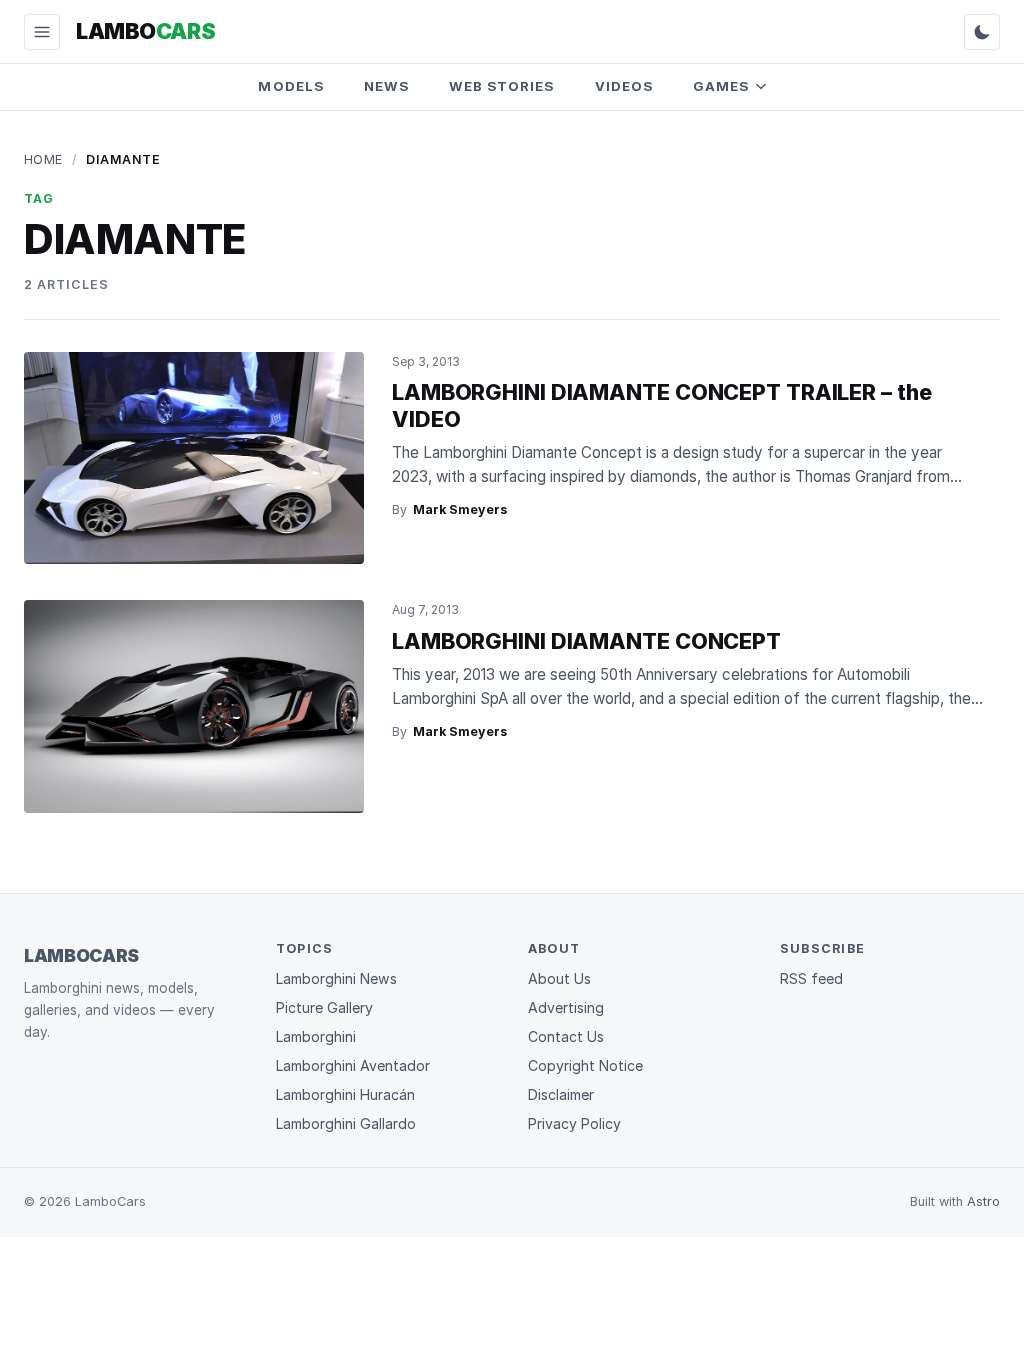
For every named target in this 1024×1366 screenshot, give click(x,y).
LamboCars (81, 955)
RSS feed (811, 978)
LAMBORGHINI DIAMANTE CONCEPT (586, 641)
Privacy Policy (574, 1123)
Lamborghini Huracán (345, 1094)
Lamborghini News (336, 978)
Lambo (145, 31)
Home (43, 159)
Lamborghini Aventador (353, 1065)
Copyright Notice (585, 1065)
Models (290, 86)
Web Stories (502, 86)
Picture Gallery (324, 1007)
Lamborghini (316, 1036)
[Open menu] (42, 32)
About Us (559, 978)
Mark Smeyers (460, 509)
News (386, 86)
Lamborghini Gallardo (346, 1123)
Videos (624, 86)
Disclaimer (561, 1094)
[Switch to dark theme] (982, 32)
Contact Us (566, 1036)
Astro (983, 1201)
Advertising (566, 1007)
